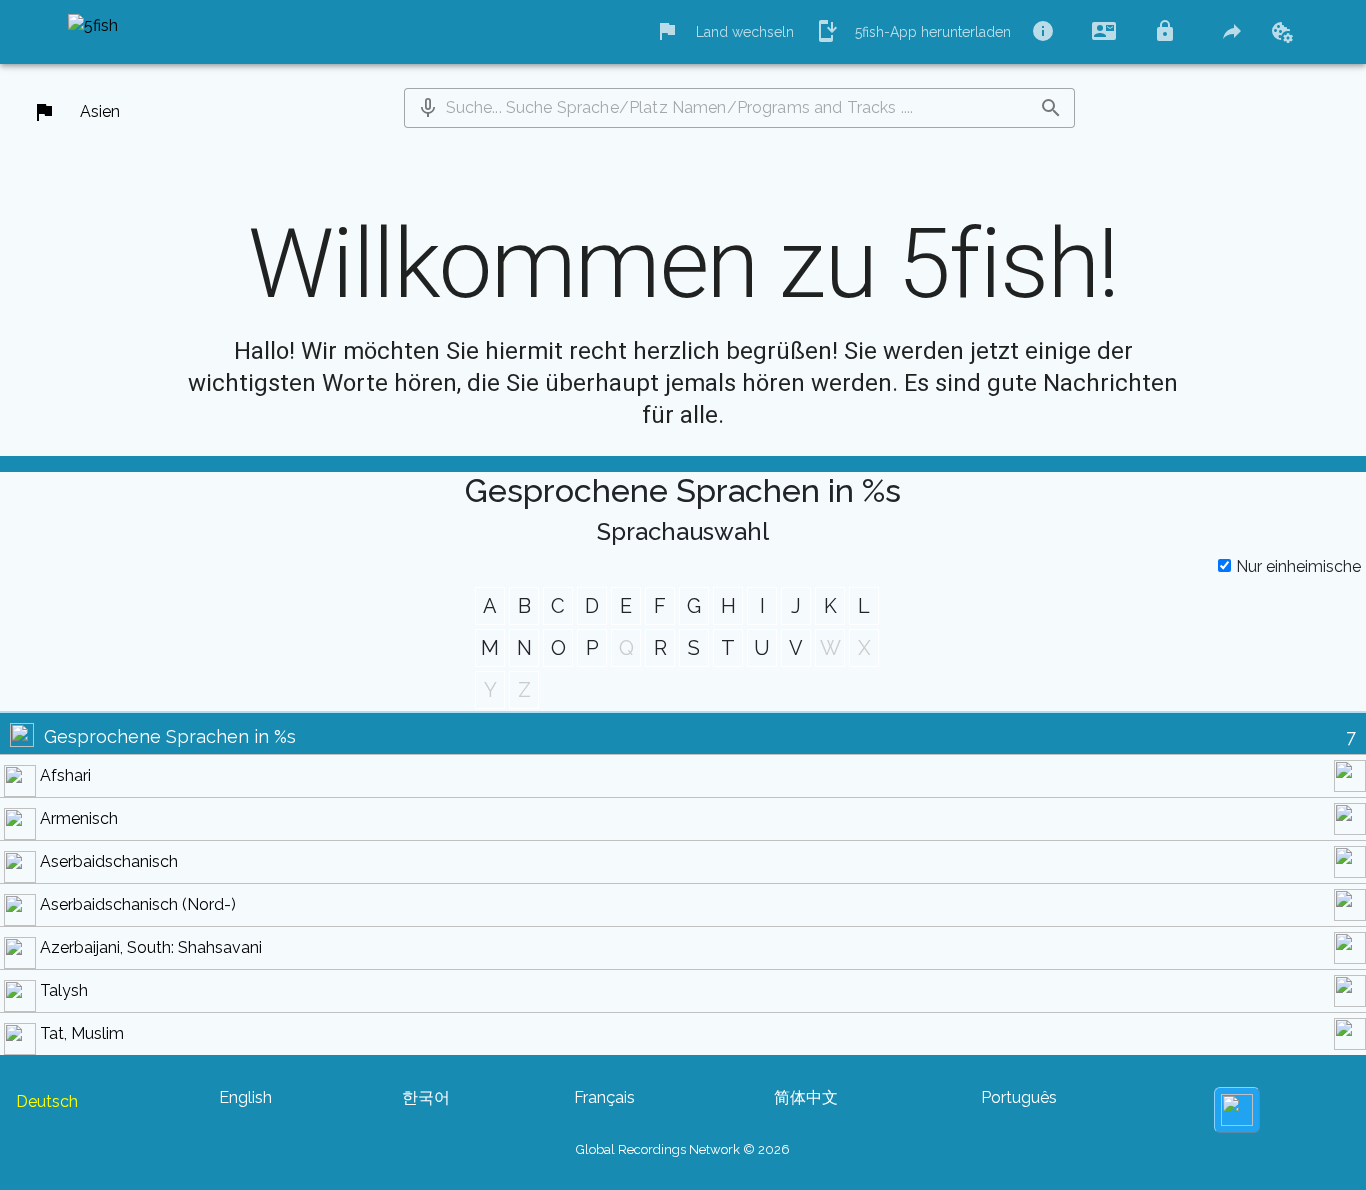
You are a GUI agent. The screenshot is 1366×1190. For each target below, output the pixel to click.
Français (604, 1097)
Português (1019, 1097)
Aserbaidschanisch (109, 861)
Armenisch (79, 818)
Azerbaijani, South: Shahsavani (151, 947)
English (245, 1097)
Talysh (64, 990)
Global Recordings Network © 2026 (683, 1149)
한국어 (426, 1097)
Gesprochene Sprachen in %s (170, 736)
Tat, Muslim (82, 1033)
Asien (100, 111)
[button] (428, 108)
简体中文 (806, 1097)
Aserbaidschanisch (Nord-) (138, 904)
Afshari (65, 775)
